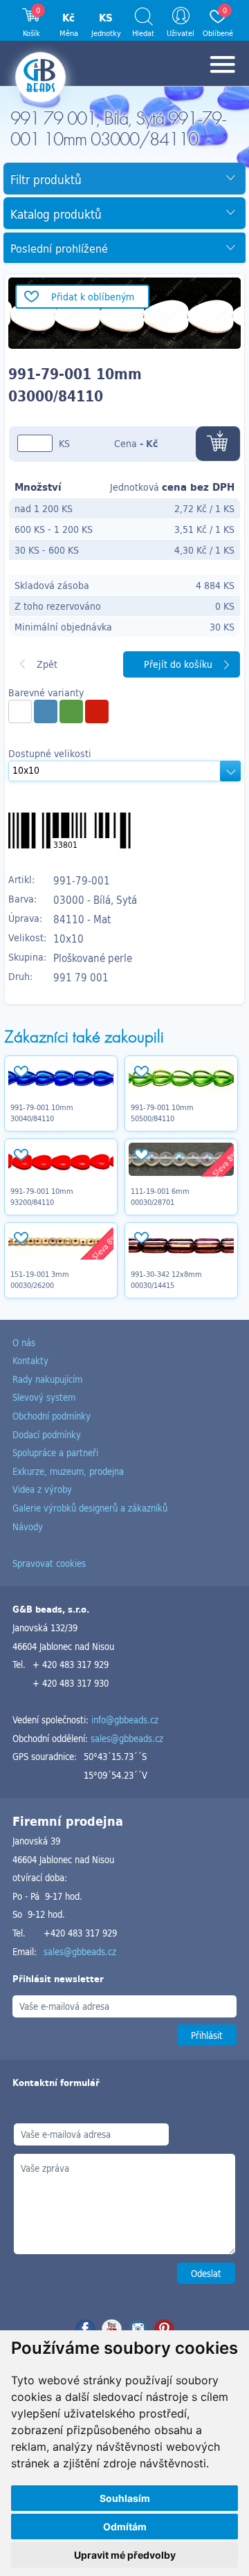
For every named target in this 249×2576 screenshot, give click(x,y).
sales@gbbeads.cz (127, 1738)
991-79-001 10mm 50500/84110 (162, 1113)
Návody (28, 1526)
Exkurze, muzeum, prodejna (68, 1471)
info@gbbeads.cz (125, 1720)
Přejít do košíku (178, 664)
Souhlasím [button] (125, 2498)
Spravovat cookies (49, 1563)
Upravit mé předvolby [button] (125, 2555)
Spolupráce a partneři (55, 1452)
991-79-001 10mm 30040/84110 (42, 1113)
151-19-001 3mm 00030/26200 (40, 1280)
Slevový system (44, 1397)
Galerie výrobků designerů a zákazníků (90, 1508)
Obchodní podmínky (52, 1416)
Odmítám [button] (125, 2527)
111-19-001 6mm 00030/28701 (160, 1197)
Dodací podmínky (47, 1434)
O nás (24, 1342)
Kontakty (30, 1360)
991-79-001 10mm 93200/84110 (42, 1197)
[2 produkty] (46, 711)
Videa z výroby (42, 1489)
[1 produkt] (20, 711)
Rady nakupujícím (47, 1379)
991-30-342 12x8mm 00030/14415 (166, 1280)
